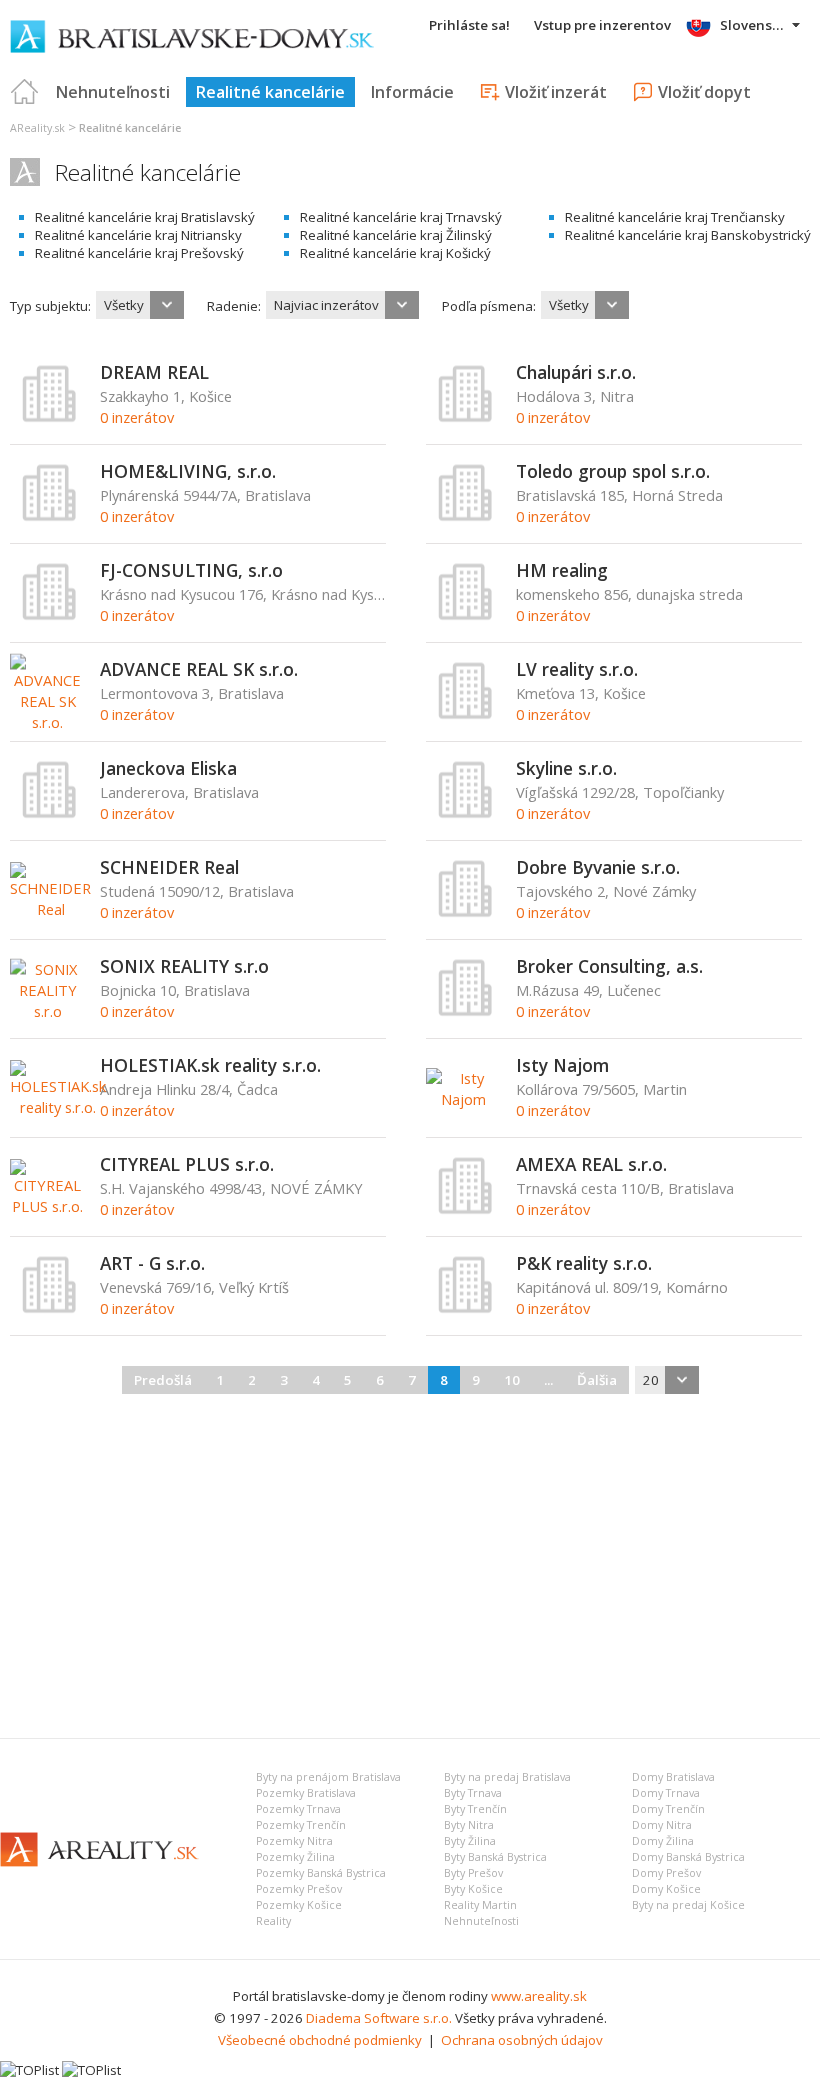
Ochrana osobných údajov (522, 2040)
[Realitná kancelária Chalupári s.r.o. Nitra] (466, 418)
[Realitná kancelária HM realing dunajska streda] (466, 616)
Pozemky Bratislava (306, 1793)
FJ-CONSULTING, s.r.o (191, 570)
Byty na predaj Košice (688, 1905)
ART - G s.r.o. (152, 1263)
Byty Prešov (473, 1873)
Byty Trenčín (475, 1809)
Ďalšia (597, 1380)
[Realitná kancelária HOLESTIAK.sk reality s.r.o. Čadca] (58, 1107)
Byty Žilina (470, 1841)
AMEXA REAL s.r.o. (591, 1164)
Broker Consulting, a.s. (609, 966)
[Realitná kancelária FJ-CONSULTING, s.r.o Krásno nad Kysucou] (50, 616)
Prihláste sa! (469, 25)
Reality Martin (480, 1905)
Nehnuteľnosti (113, 92)
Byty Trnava (473, 1793)
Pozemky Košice (299, 1905)
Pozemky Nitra (294, 1841)
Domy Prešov (666, 1873)
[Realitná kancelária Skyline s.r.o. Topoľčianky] (466, 814)
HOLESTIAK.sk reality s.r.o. (210, 1065)
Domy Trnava (666, 1793)
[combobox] (140, 305)
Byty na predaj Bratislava (507, 1777)
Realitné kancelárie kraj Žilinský (396, 235)
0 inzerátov (137, 417)
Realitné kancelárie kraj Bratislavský (145, 217)
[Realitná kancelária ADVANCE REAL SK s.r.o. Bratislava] (47, 722)
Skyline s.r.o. (566, 768)
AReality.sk (37, 128)
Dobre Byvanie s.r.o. (598, 867)
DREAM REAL (154, 372)
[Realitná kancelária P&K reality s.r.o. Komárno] (466, 1309)
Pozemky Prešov (299, 1889)
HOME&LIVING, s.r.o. (188, 471)
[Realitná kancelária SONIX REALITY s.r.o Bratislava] (47, 1011)
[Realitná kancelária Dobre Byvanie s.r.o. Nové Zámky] (466, 913)
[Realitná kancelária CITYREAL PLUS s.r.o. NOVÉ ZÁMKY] (47, 1206)
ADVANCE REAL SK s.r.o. (199, 669)
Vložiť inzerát (556, 92)
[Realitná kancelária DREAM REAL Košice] (50, 418)
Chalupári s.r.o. (576, 372)
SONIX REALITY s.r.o (184, 966)
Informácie (412, 92)
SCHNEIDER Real (169, 867)
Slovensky (753, 25)
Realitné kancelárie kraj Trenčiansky (675, 217)
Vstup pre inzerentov (602, 25)
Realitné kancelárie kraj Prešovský (139, 253)
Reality (273, 1921)
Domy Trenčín (668, 1809)
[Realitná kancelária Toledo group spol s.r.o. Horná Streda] (466, 517)
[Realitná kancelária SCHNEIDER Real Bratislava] (50, 909)
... (548, 1380)
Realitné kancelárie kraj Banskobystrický (688, 235)
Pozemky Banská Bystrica (321, 1873)
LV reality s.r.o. (577, 669)
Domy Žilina (663, 1841)
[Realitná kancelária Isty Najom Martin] (463, 1099)
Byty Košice (473, 1889)
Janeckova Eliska (168, 768)
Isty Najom (562, 1065)
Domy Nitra (662, 1825)
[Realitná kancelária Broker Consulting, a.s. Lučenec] (466, 1012)
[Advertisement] (410, 1563)
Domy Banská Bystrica (688, 1857)
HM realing (562, 570)
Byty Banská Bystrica (495, 1857)
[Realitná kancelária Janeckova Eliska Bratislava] (50, 814)
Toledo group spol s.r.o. (613, 471)
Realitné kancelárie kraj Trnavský (401, 217)
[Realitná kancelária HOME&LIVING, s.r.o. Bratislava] (50, 517)
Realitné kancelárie (270, 92)
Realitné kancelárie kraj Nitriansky (138, 235)
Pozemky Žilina (295, 1857)
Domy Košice (666, 1889)
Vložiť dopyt (704, 92)
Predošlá (163, 1380)
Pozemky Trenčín (301, 1825)
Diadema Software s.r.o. (379, 2018)
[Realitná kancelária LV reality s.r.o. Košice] (466, 715)
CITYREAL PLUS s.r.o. (187, 1164)
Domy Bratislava (673, 1777)
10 (512, 1380)
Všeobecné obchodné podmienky (320, 2040)
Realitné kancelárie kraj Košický (395, 253)
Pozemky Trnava (298, 1809)
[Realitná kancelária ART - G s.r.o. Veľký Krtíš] (50, 1309)
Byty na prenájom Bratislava (328, 1777)
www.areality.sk (539, 1996)
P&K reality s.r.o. (584, 1263)
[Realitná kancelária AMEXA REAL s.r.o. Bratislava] (466, 1210)
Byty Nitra (469, 1825)
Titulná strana (25, 92)
